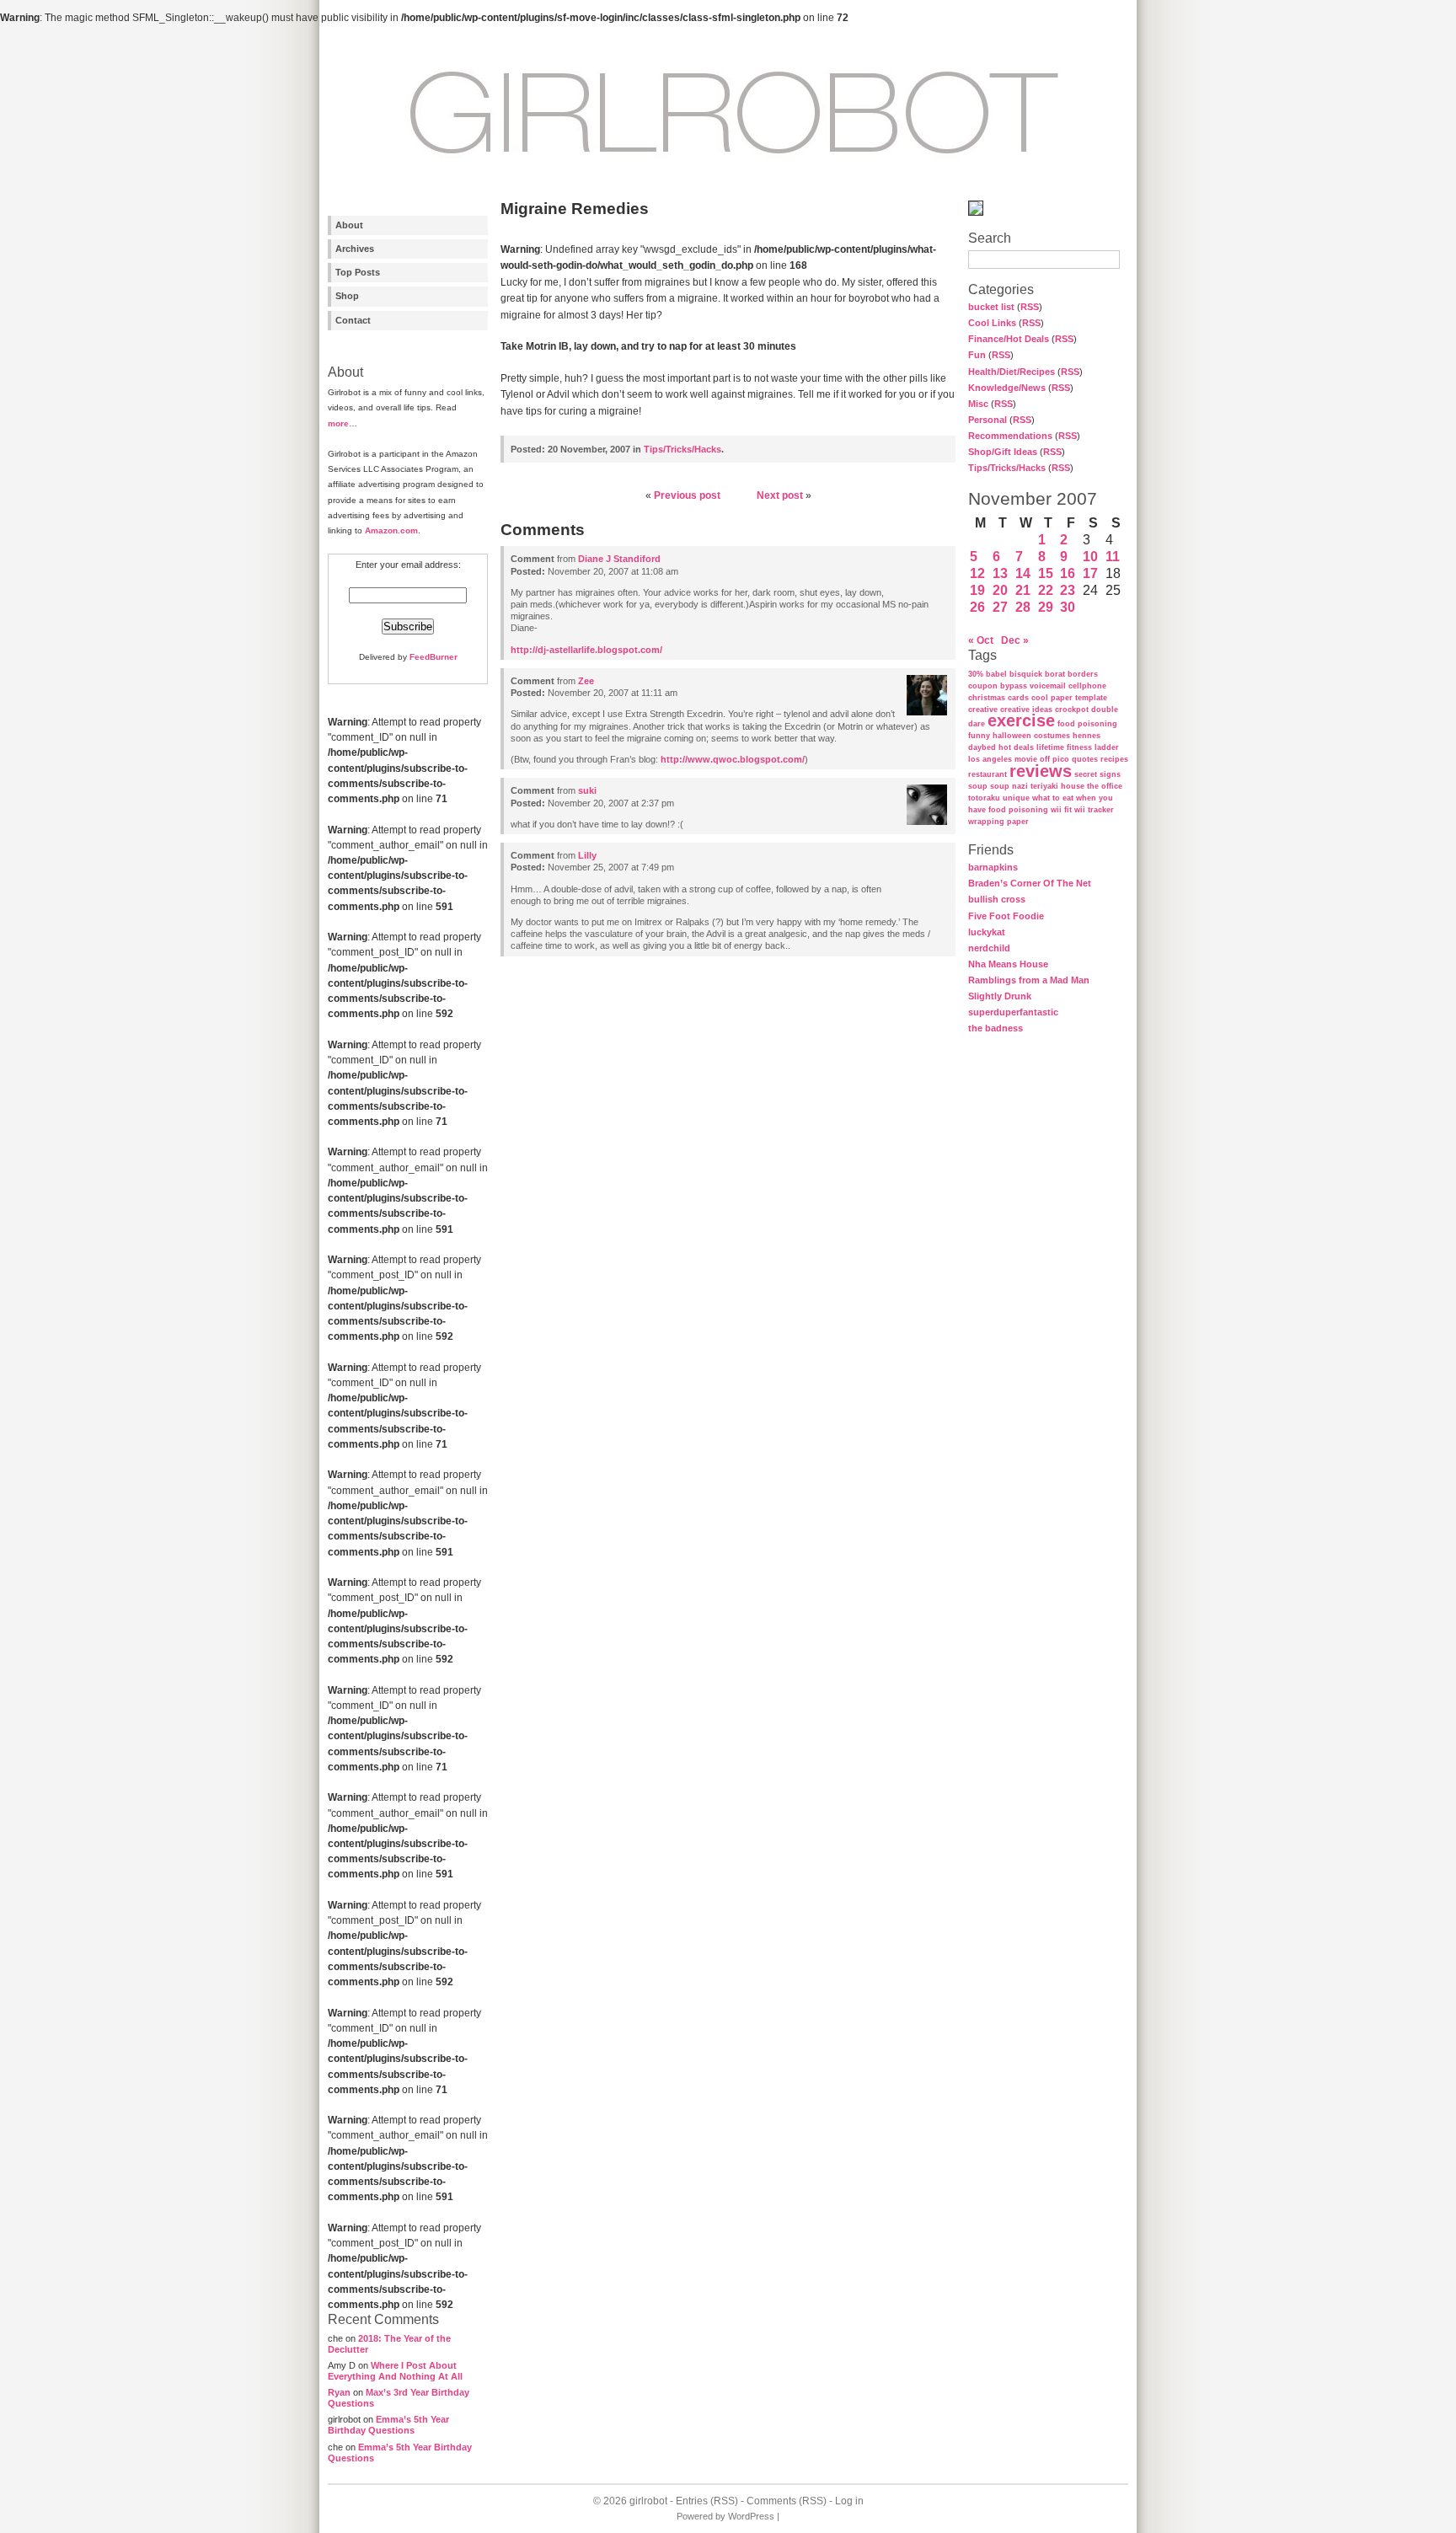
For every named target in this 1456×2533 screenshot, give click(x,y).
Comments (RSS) (787, 2501)
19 (977, 590)
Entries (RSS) (707, 2501)
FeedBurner (434, 657)
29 (1046, 607)
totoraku (984, 798)
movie (1026, 759)
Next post (780, 495)
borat (1055, 674)
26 (977, 607)
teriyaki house (1057, 786)
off (1045, 759)
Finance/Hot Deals (1009, 339)
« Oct (981, 640)
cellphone (1087, 686)
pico (1061, 759)
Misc (978, 404)
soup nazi (1009, 786)
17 (1090, 573)
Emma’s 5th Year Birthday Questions (388, 2425)
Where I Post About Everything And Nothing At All (395, 2371)
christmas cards (998, 698)
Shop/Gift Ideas (1003, 452)
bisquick (1026, 674)
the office (1105, 786)
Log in (849, 2501)
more (338, 423)
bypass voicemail (1033, 686)
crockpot (1072, 710)
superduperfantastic (1013, 1012)
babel (996, 674)
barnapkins (993, 867)
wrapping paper (998, 822)
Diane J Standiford (619, 559)
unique (1016, 798)
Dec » (1015, 640)
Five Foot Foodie (1006, 916)
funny (979, 736)
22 (1046, 590)
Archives (355, 249)
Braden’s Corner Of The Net (1030, 883)
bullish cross (997, 899)
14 (1023, 573)
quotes (1085, 759)
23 (1068, 590)
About (349, 225)
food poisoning (1087, 724)
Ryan (339, 2392)
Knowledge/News (1007, 388)
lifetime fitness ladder (1078, 747)
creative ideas (1026, 710)
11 (1113, 557)
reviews (1041, 771)
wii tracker (1094, 810)
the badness (996, 1028)
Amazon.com (391, 530)
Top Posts (358, 272)
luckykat (987, 932)
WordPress (751, 2516)
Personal (988, 420)
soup (978, 786)
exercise (1021, 720)
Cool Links (992, 323)
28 (1023, 607)
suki (587, 790)
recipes (1114, 759)
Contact (353, 320)
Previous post (687, 495)
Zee (586, 681)
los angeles (990, 759)
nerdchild (989, 948)
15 (1046, 573)
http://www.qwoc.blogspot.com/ (733, 759)
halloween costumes (1031, 736)
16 (1068, 573)
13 (1000, 573)
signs (1110, 774)
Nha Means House (1008, 964)
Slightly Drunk (1000, 996)
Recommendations (1010, 436)
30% (976, 674)
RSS (1030, 307)
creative (983, 710)
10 (1090, 557)
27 (1000, 607)
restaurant (988, 774)
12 (977, 573)
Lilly (587, 855)
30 (1068, 607)
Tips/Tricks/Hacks (1007, 468)
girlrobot (648, 2501)
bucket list (991, 307)
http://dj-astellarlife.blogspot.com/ (586, 650)
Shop (347, 296)
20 (1000, 590)
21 (1023, 590)
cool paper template (1069, 698)
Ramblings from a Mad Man (1029, 980)
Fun (977, 355)
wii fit (1061, 810)
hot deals (1016, 747)
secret (1086, 774)
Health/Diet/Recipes (1012, 372)
